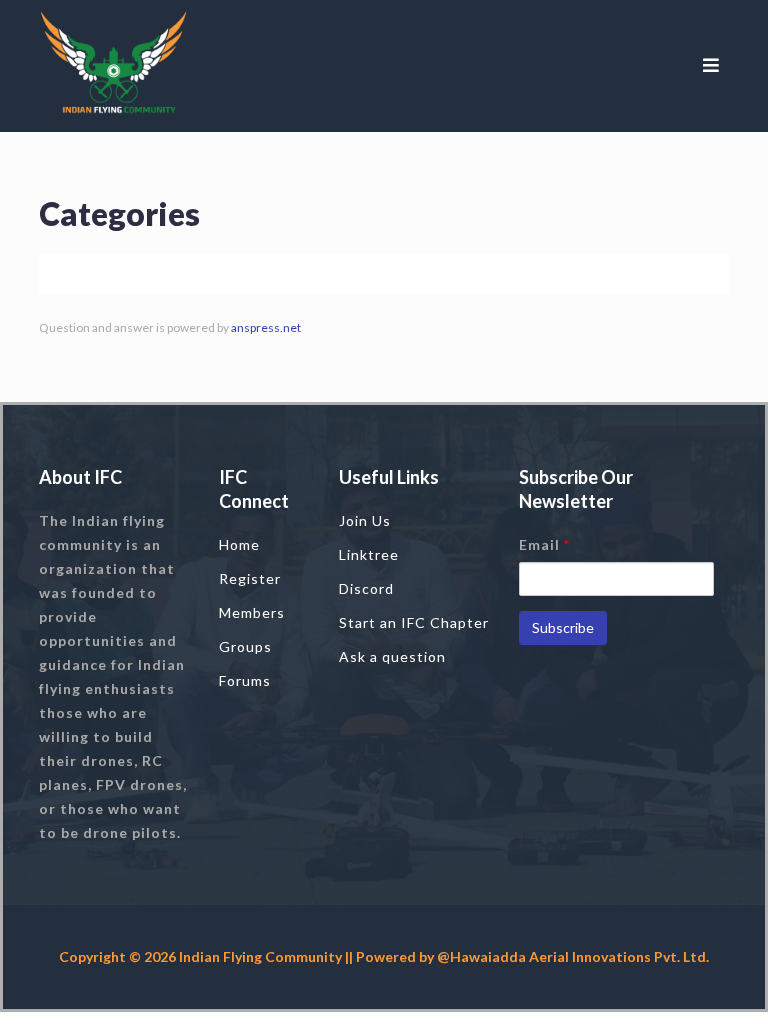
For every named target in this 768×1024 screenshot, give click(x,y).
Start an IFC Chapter (414, 622)
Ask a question (392, 656)
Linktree (369, 554)
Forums (245, 680)
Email (544, 544)
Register (250, 578)
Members (252, 612)
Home (239, 544)
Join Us (365, 520)
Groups (245, 646)
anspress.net (266, 327)
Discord (366, 588)
